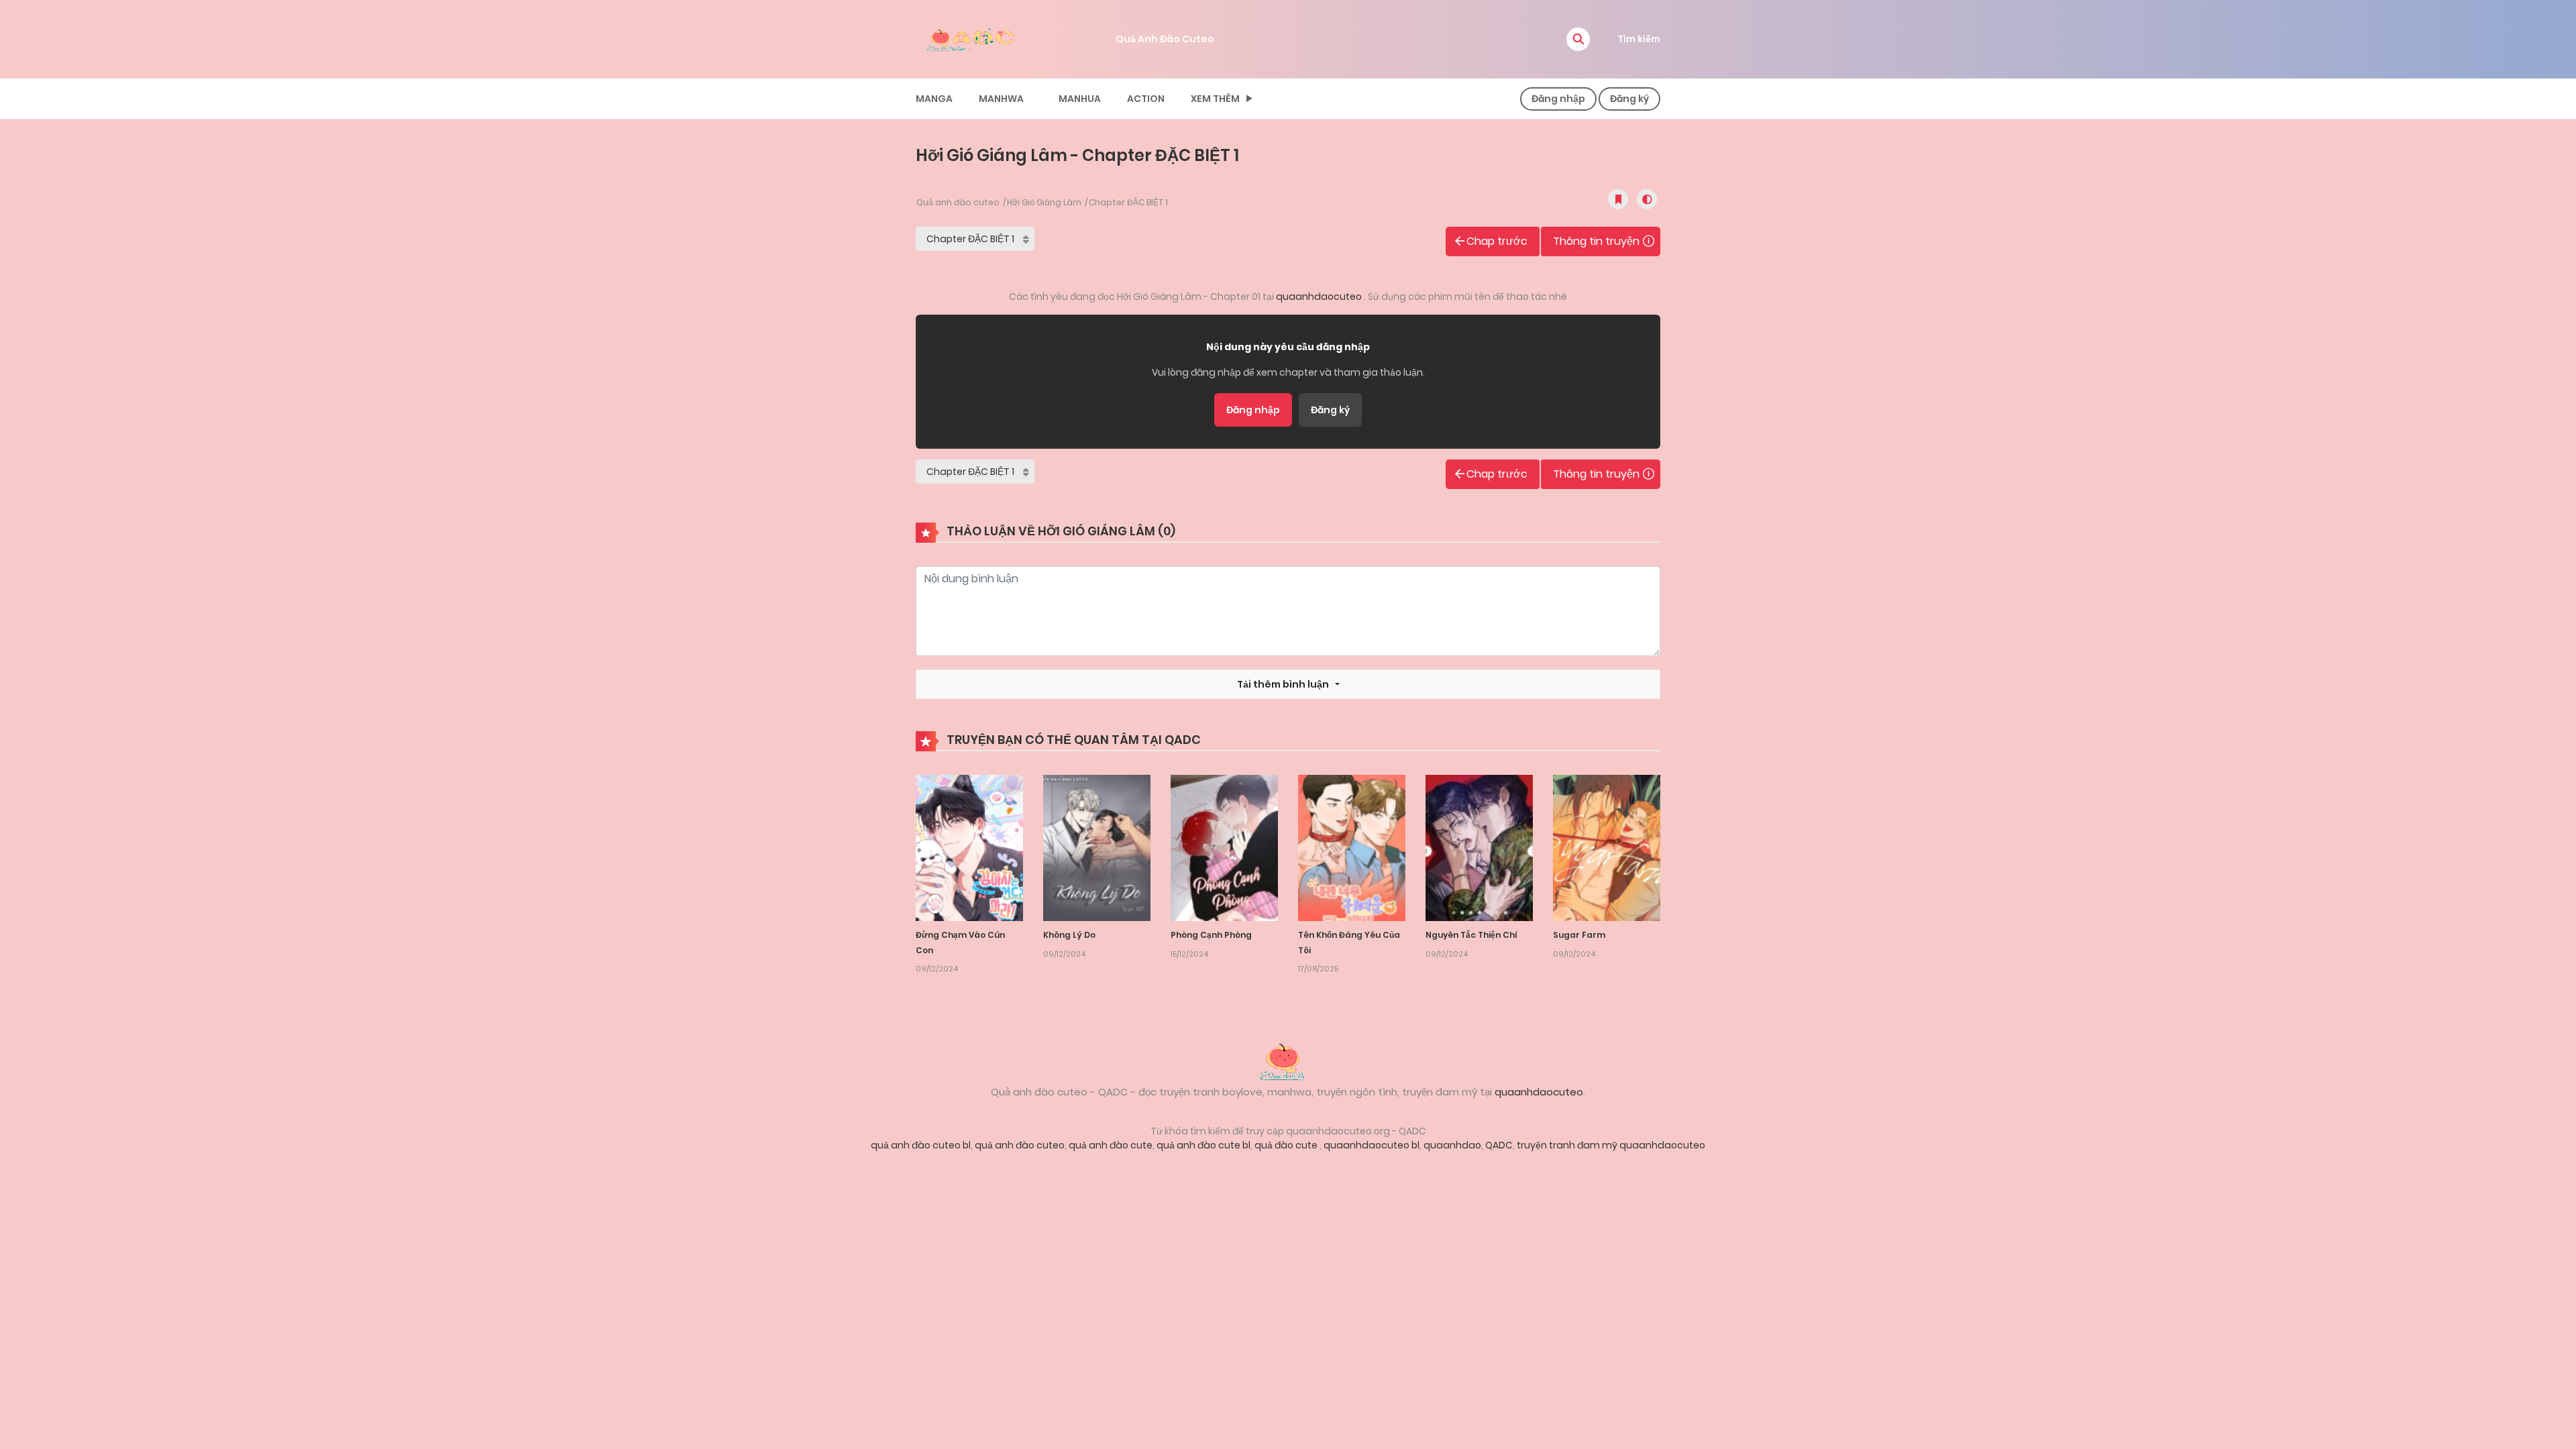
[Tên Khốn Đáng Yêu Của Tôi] (1352, 847)
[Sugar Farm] (1607, 847)
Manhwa (1001, 99)
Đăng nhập (1253, 410)
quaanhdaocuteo (1320, 297)
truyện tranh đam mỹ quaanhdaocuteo (1611, 1145)
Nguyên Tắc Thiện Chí (1471, 935)
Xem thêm (1215, 99)
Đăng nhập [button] (1558, 99)
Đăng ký (1330, 410)
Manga (934, 99)
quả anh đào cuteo (1020, 1145)
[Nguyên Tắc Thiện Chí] (1479, 847)
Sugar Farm (1579, 935)
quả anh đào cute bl (1203, 1145)
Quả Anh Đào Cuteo (1165, 39)
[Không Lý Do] (1097, 847)
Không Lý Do (1069, 935)
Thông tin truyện (1596, 241)
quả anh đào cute (1111, 1145)
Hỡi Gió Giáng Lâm (1044, 202)
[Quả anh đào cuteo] (1288, 1061)
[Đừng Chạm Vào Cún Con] (969, 847)
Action (1146, 99)
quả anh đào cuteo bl (921, 1145)
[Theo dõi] (1618, 199)
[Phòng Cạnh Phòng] (1224, 847)
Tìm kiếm (1639, 39)
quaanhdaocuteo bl (1372, 1145)
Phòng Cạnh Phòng (1211, 935)
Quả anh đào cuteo (958, 202)
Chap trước (1497, 241)
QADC (1499, 1145)
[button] (1578, 39)
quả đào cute (1287, 1145)
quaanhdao (1452, 1145)
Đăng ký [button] (1629, 99)
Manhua (1080, 99)
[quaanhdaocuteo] (973, 38)
